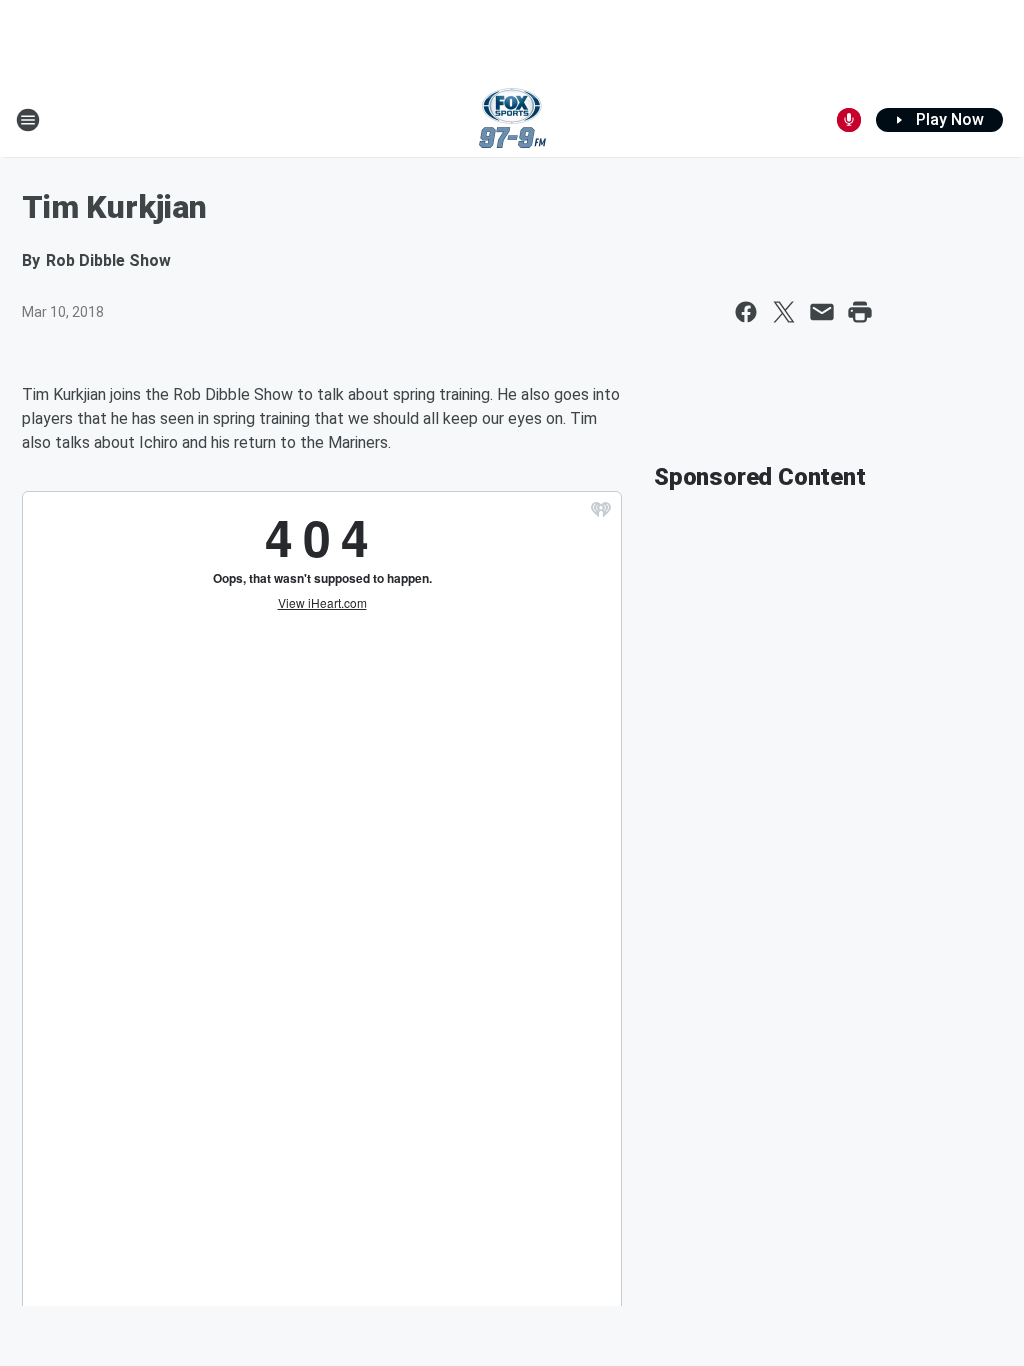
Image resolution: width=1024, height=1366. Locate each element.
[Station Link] (512, 120)
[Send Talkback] (849, 120)
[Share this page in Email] (822, 312)
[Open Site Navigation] (28, 120)
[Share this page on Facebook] (746, 312)
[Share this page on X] (784, 312)
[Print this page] (860, 312)
